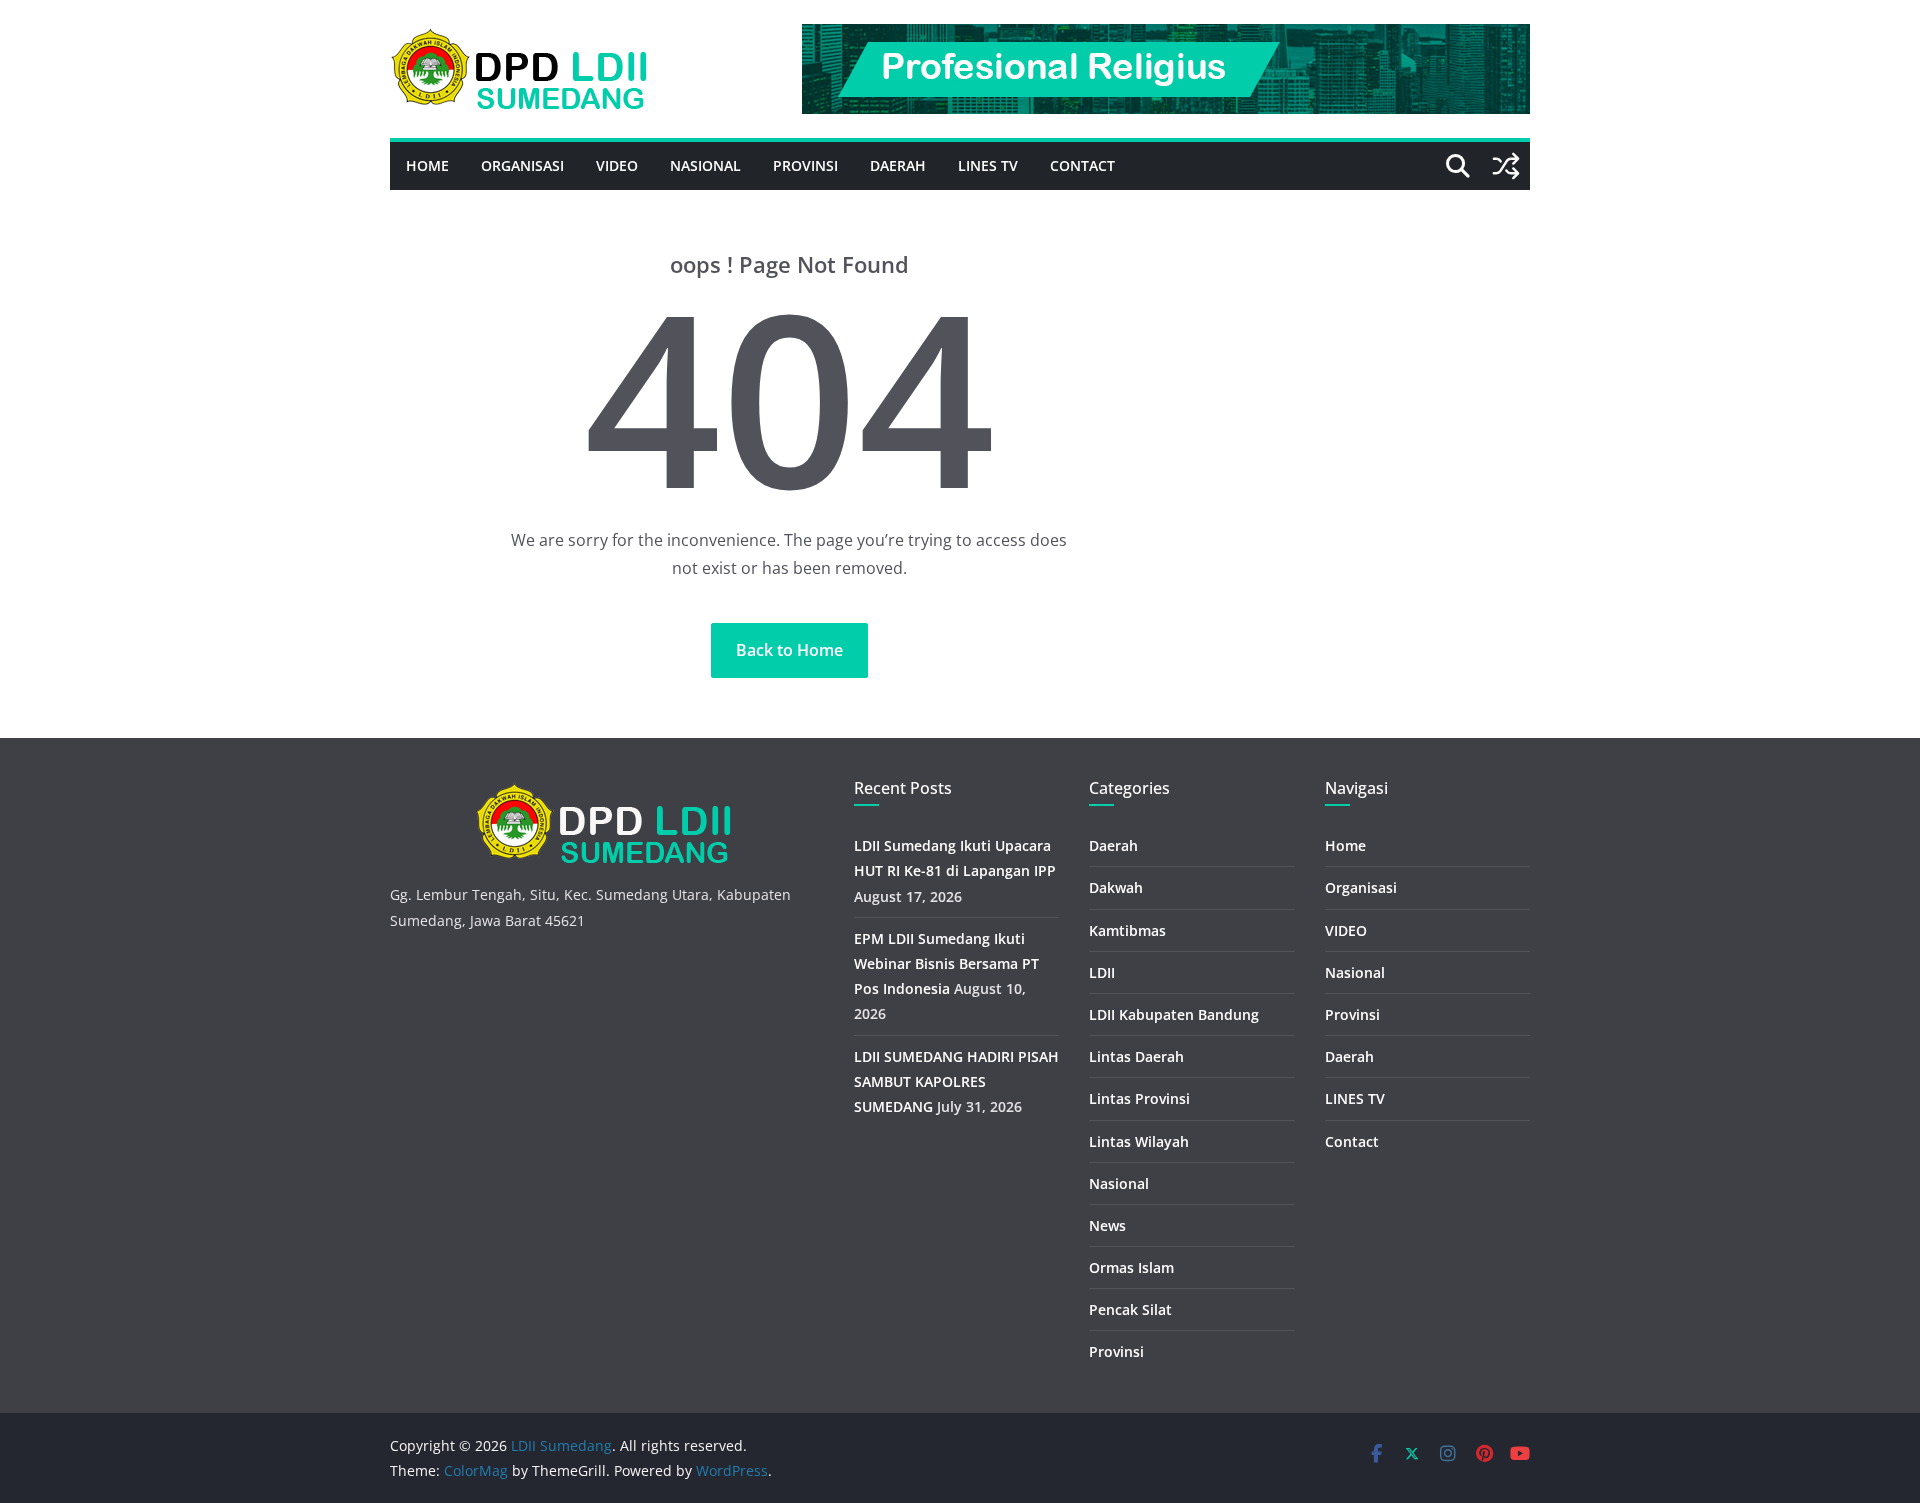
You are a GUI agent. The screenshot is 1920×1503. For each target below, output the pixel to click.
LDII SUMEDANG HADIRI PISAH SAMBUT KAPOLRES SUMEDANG (956, 1081)
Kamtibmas (1127, 930)
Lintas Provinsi (1139, 1098)
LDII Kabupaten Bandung (1174, 1014)
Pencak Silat (1130, 1309)
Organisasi (522, 165)
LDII (1102, 972)
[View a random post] (1506, 166)
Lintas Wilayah (1139, 1141)
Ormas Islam (1131, 1267)
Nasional (705, 165)
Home (427, 165)
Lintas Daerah (1136, 1056)
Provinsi (805, 165)
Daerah (898, 165)
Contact (1082, 165)
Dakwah (1116, 887)
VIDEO (617, 165)
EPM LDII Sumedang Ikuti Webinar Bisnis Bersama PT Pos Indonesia (946, 963)
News (1107, 1225)
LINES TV (988, 165)
